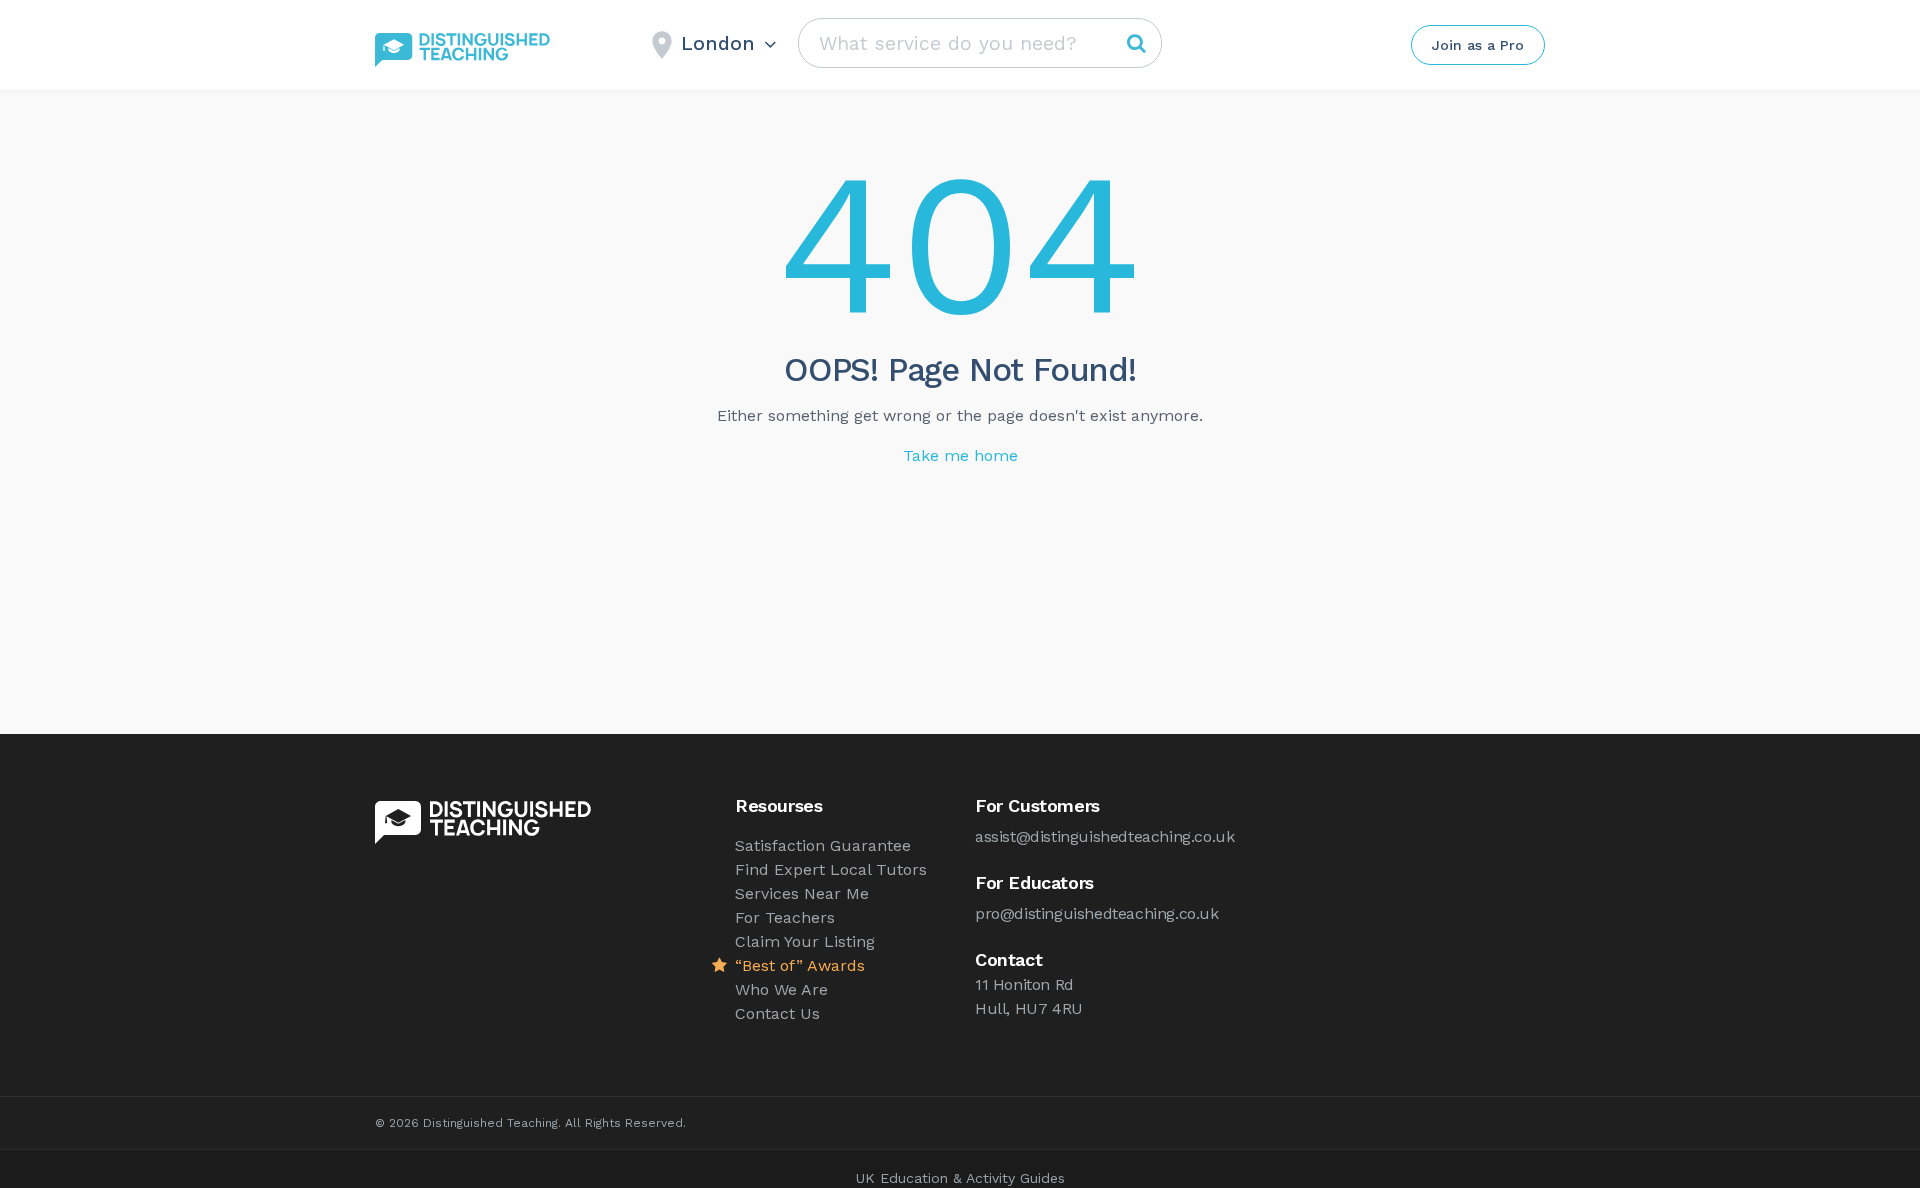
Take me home (960, 455)
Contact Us (777, 1013)
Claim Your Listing (805, 941)
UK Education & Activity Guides (960, 1178)
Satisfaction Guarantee (823, 845)
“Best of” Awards (800, 965)
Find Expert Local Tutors (831, 869)
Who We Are (781, 989)
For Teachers (785, 917)
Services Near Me (802, 893)
